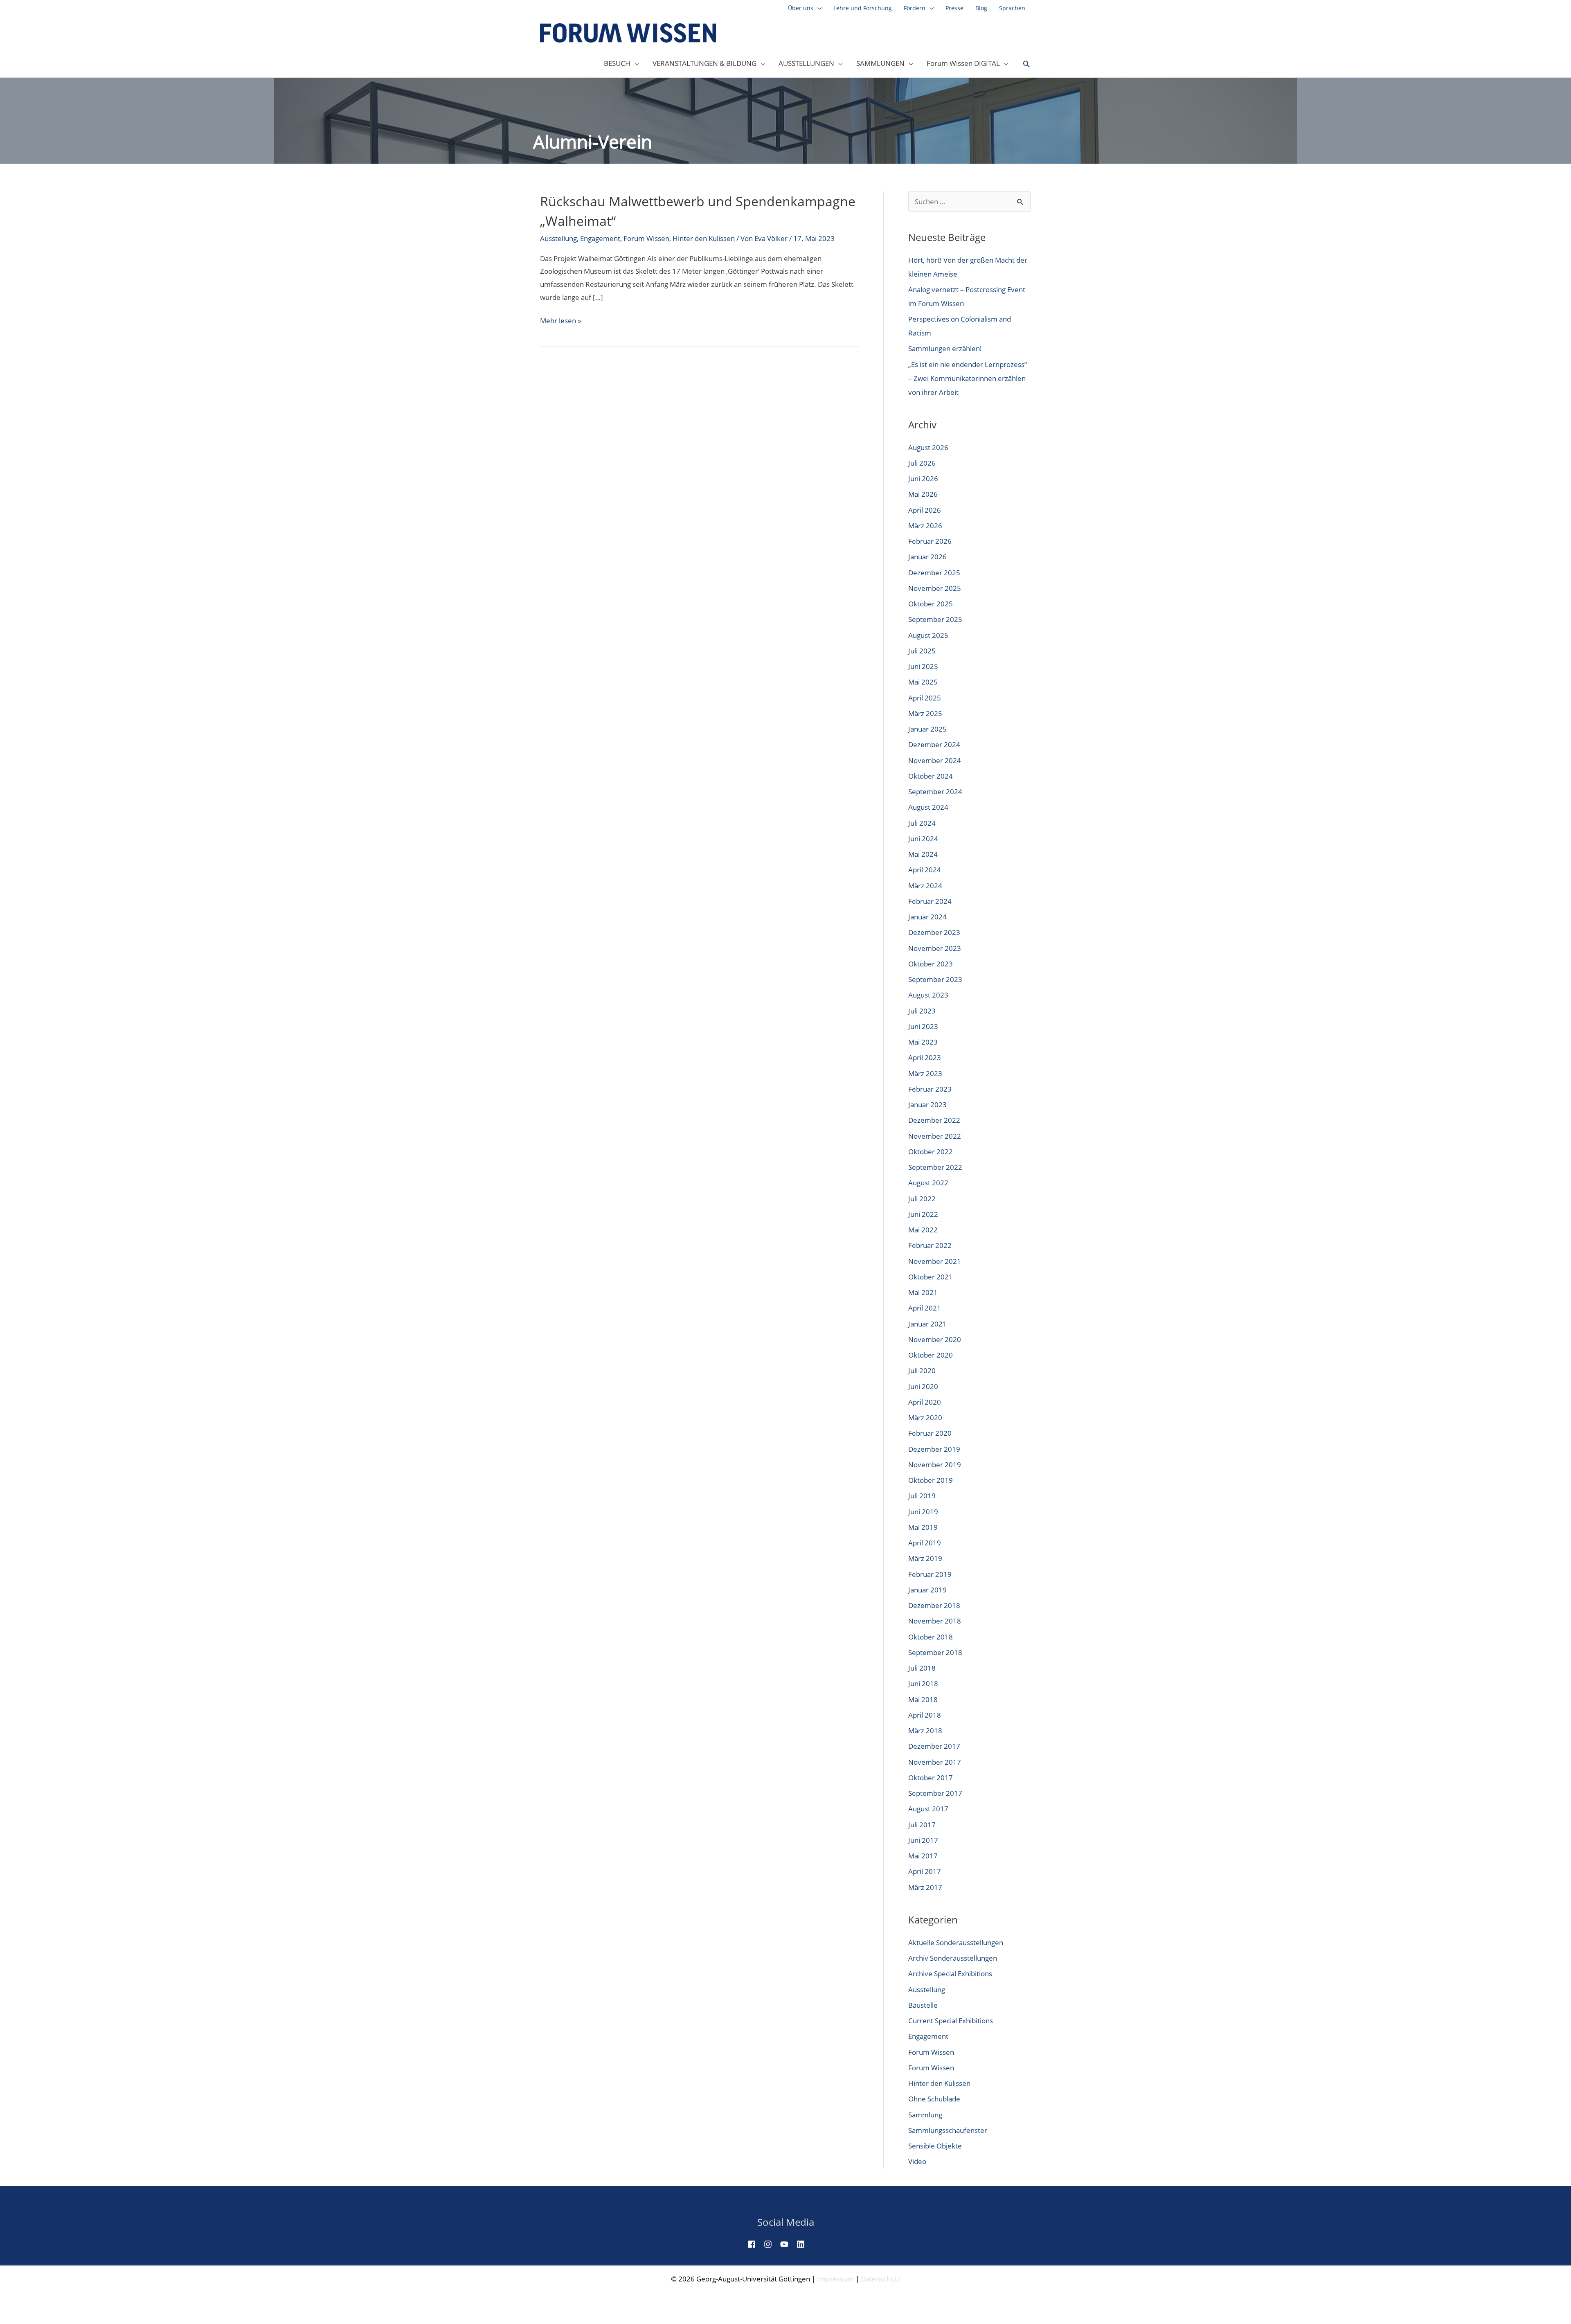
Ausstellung (558, 238)
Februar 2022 (930, 1245)
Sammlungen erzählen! (945, 348)
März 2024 (925, 886)
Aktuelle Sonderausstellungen (956, 1942)
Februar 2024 (930, 901)
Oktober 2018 (931, 1637)
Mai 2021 (923, 1292)
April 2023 (925, 1057)
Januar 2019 (927, 1590)
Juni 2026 (923, 479)
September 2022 (935, 1167)
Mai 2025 (923, 682)
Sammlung (925, 2115)
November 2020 (935, 1339)
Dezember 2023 (934, 932)
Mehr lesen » (560, 321)
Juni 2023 (923, 1026)
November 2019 (935, 1465)
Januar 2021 (927, 1324)
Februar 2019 (930, 1574)
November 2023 (935, 948)
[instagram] (771, 2244)
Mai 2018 (923, 1699)
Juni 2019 (923, 1512)
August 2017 (928, 1809)
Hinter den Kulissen (704, 238)
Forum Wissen (646, 238)
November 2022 (935, 1136)
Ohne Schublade (934, 2099)
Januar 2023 (927, 1105)
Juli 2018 (922, 1668)
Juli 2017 (922, 1825)
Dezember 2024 (934, 744)
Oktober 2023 (931, 964)
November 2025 (935, 588)
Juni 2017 (923, 1840)
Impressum (835, 2279)
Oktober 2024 (931, 776)
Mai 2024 (923, 854)
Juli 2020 (922, 1370)
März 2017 (925, 1887)
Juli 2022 (922, 1199)
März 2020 (925, 1418)
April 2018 (925, 1715)
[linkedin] (804, 2244)
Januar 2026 (927, 557)
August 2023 (928, 995)
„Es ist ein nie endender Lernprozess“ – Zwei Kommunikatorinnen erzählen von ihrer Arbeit (968, 378)
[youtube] (788, 2244)
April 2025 (925, 698)
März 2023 (925, 1073)
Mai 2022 (923, 1230)
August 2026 (928, 447)
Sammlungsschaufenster (948, 2130)
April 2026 (925, 510)
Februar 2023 (930, 1089)
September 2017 (935, 1793)
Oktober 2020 (931, 1355)
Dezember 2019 (934, 1449)
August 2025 (928, 635)
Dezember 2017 (934, 1746)
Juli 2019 (922, 1496)
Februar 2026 (930, 541)
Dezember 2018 (934, 1605)
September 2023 (935, 979)
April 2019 (925, 1543)
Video (917, 2161)
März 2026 (925, 526)
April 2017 (925, 1871)
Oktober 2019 (931, 1480)
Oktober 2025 (931, 604)
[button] (1026, 64)
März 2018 (925, 1731)
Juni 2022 (923, 1214)
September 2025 (935, 619)
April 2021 (925, 1308)
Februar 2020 (930, 1433)
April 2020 (925, 1402)
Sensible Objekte (935, 2146)
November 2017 (935, 1762)
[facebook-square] (755, 2244)
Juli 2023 (922, 1011)
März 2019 (925, 1558)
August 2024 (928, 807)
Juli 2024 (922, 823)
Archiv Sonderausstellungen (953, 1958)
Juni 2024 (923, 839)
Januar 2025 (927, 729)
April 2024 (925, 870)
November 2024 (935, 760)
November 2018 (935, 1621)
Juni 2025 (923, 666)
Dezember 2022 (934, 1120)
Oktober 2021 (931, 1277)
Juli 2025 (922, 651)
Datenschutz (881, 2279)
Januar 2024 (927, 917)
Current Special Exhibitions (951, 2021)
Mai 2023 (923, 1042)
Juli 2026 (922, 463)
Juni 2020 (923, 1386)
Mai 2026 (923, 494)
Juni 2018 (923, 1683)
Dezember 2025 (934, 573)
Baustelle (923, 2005)
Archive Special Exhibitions (950, 1974)
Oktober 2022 (931, 1152)
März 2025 (925, 713)
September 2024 (935, 792)
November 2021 (935, 1261)
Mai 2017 (923, 1856)
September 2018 (935, 1652)
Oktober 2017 (931, 1778)
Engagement (600, 238)
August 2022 (928, 1183)
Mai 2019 (923, 1527)
